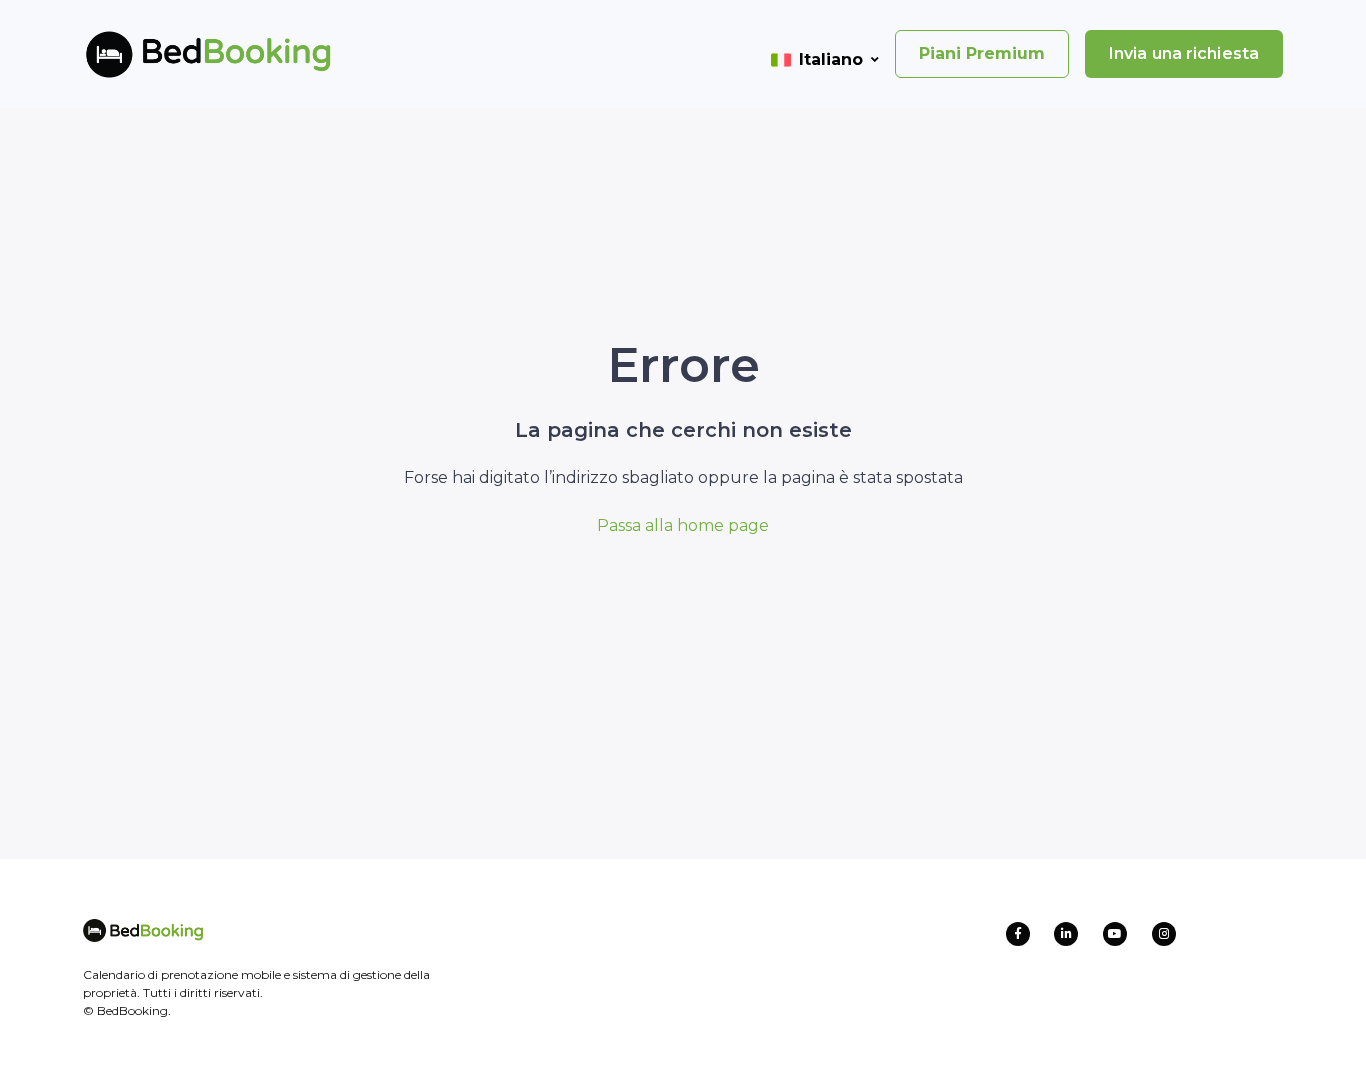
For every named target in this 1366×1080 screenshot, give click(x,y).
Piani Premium (982, 53)
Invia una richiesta (1184, 53)
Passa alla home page (683, 525)
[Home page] (176, 54)
